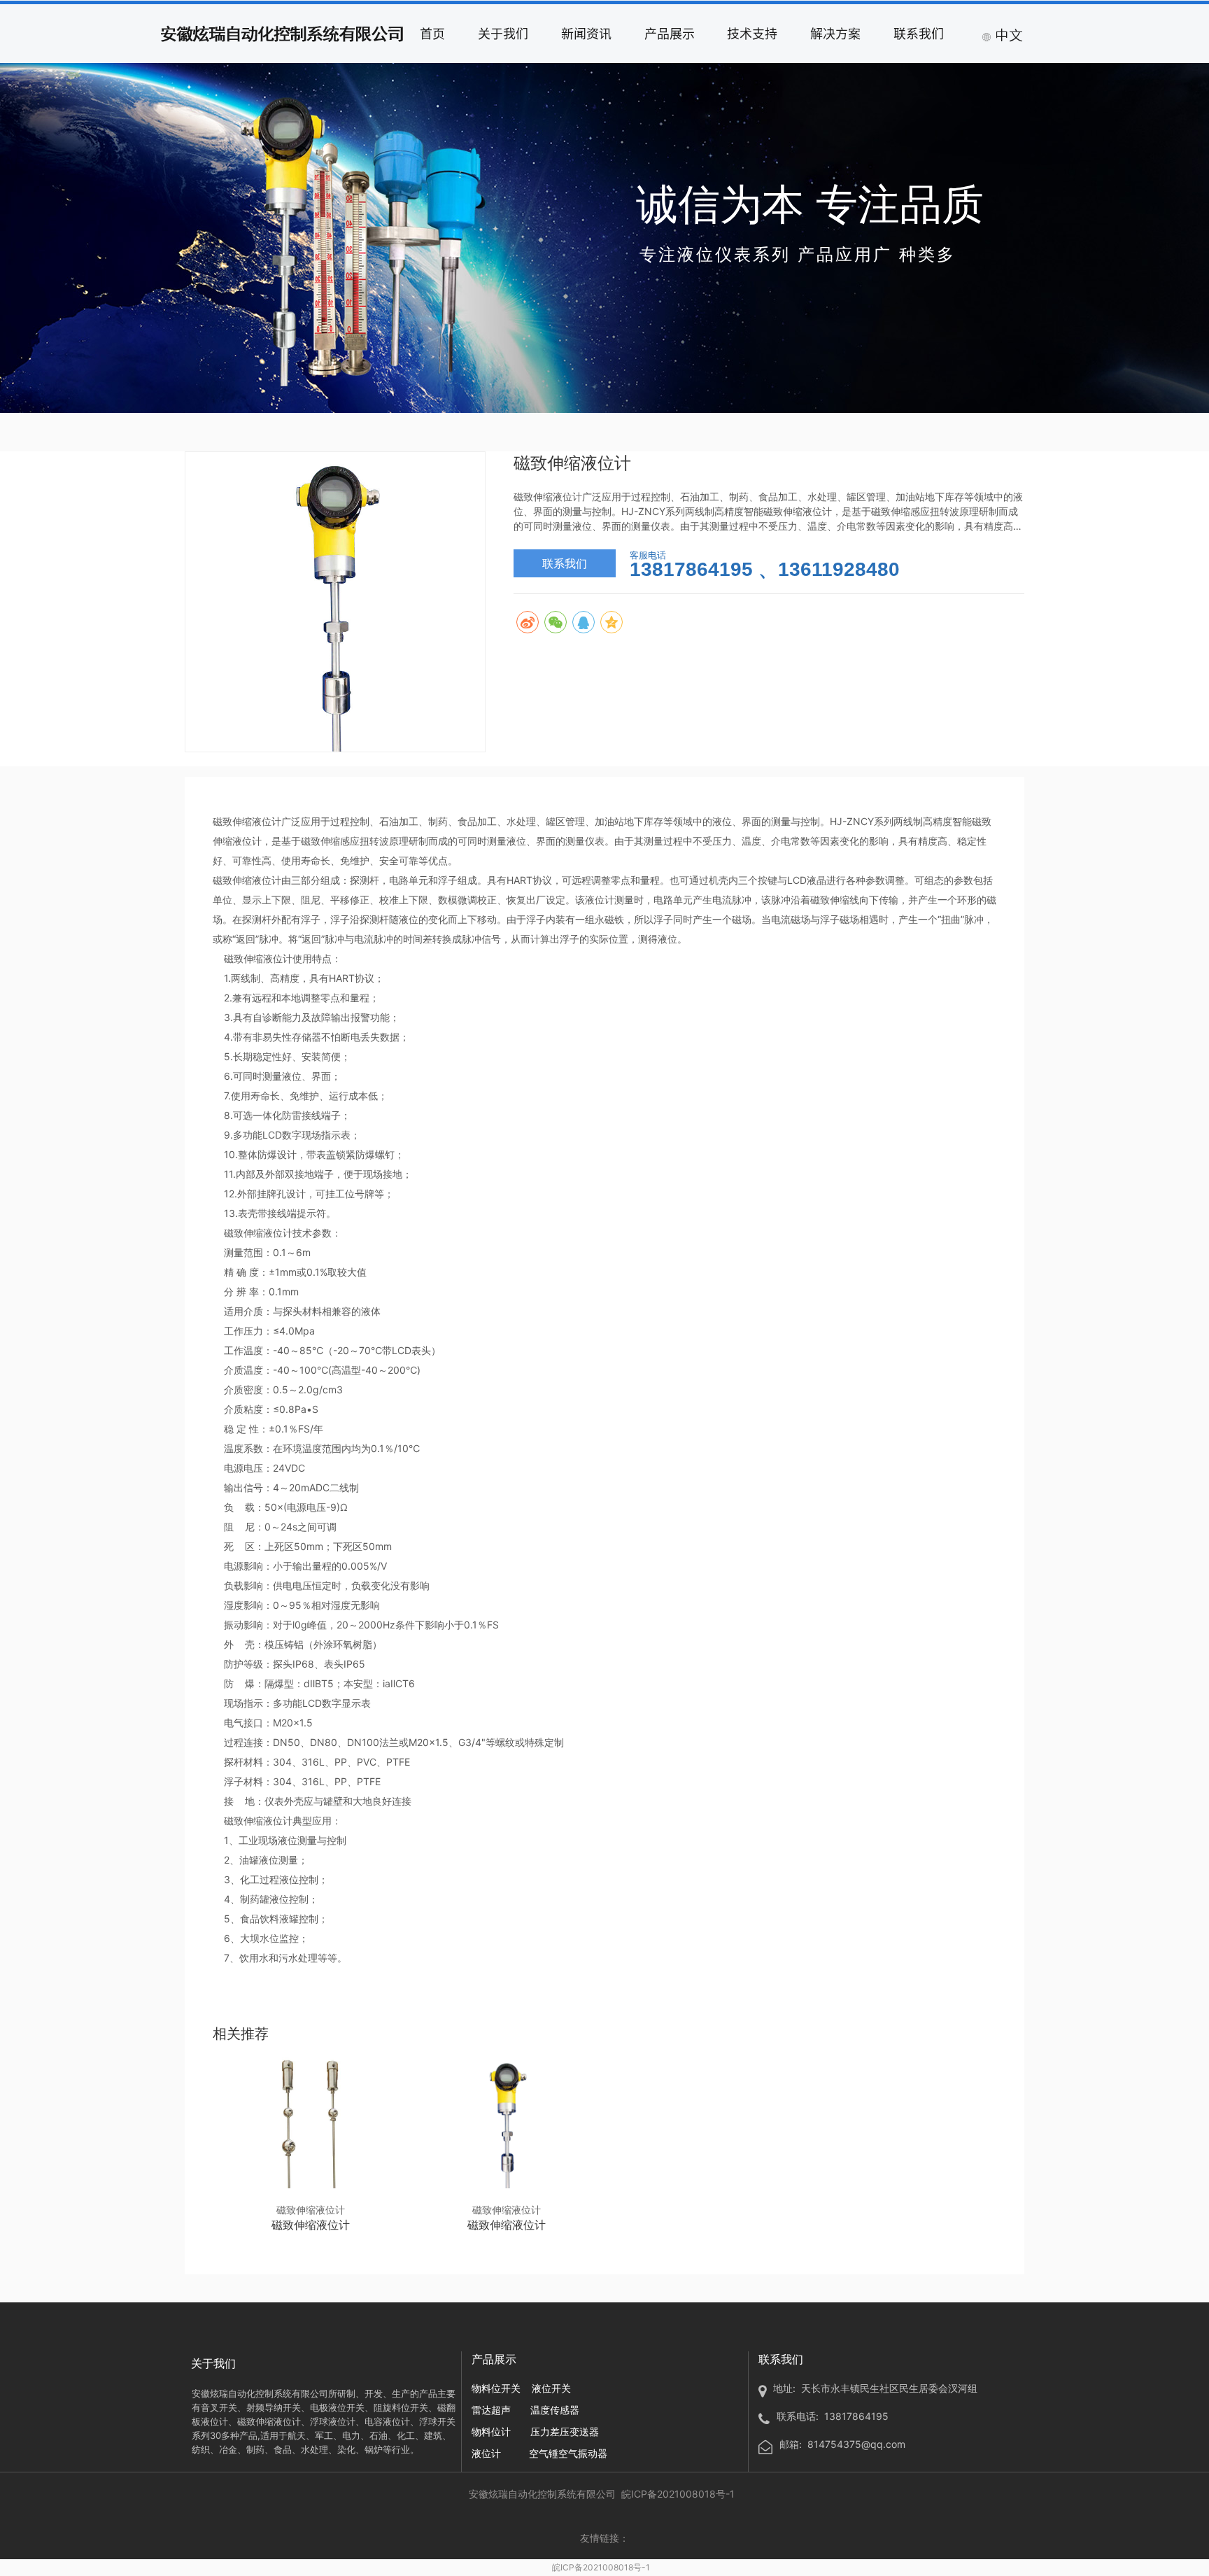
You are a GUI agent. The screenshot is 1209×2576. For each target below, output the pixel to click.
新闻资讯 (586, 33)
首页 (432, 33)
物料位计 (491, 2431)
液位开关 (551, 2388)
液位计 (486, 2453)
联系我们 (919, 33)
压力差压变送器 (565, 2431)
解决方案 (835, 33)
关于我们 (503, 33)
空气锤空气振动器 (568, 2453)
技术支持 (752, 33)
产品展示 (670, 33)
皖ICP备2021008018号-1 (601, 2567)
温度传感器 (555, 2410)
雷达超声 (491, 2410)
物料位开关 (496, 2388)
